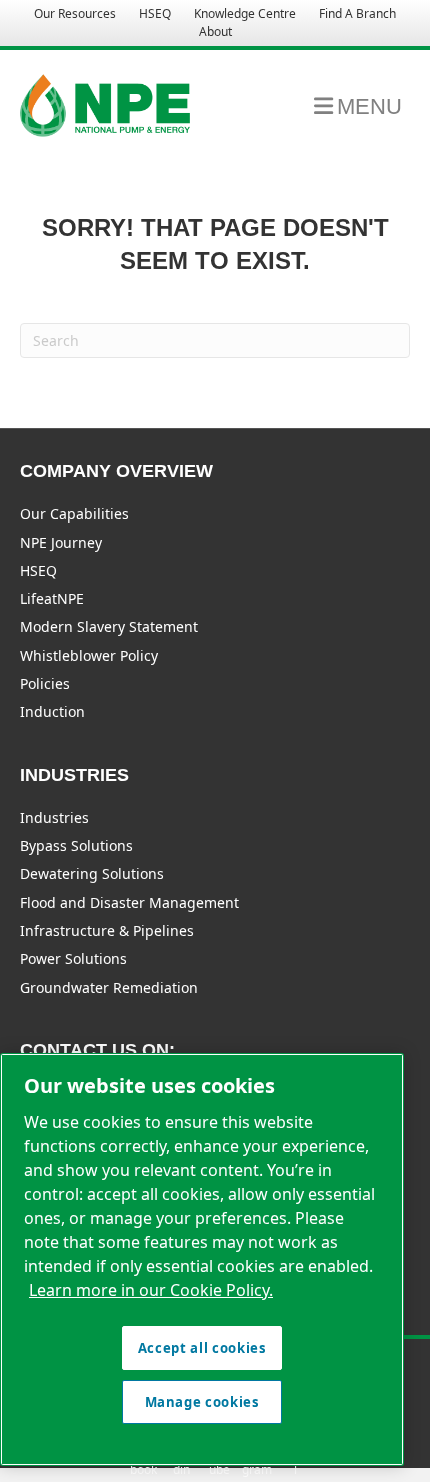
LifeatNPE (52, 598)
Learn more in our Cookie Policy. (151, 1290)
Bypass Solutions (76, 845)
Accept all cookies (202, 1348)
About (215, 31)
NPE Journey (61, 542)
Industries (54, 817)
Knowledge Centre (245, 13)
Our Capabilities (74, 513)
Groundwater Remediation (109, 987)
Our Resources (75, 13)
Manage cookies (202, 1402)
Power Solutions (73, 958)
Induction (52, 711)
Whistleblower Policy (89, 655)
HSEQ (155, 13)
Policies (45, 683)
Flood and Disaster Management (129, 902)
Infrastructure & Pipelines (107, 930)
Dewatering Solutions (92, 873)
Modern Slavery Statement (109, 626)
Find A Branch (357, 13)
